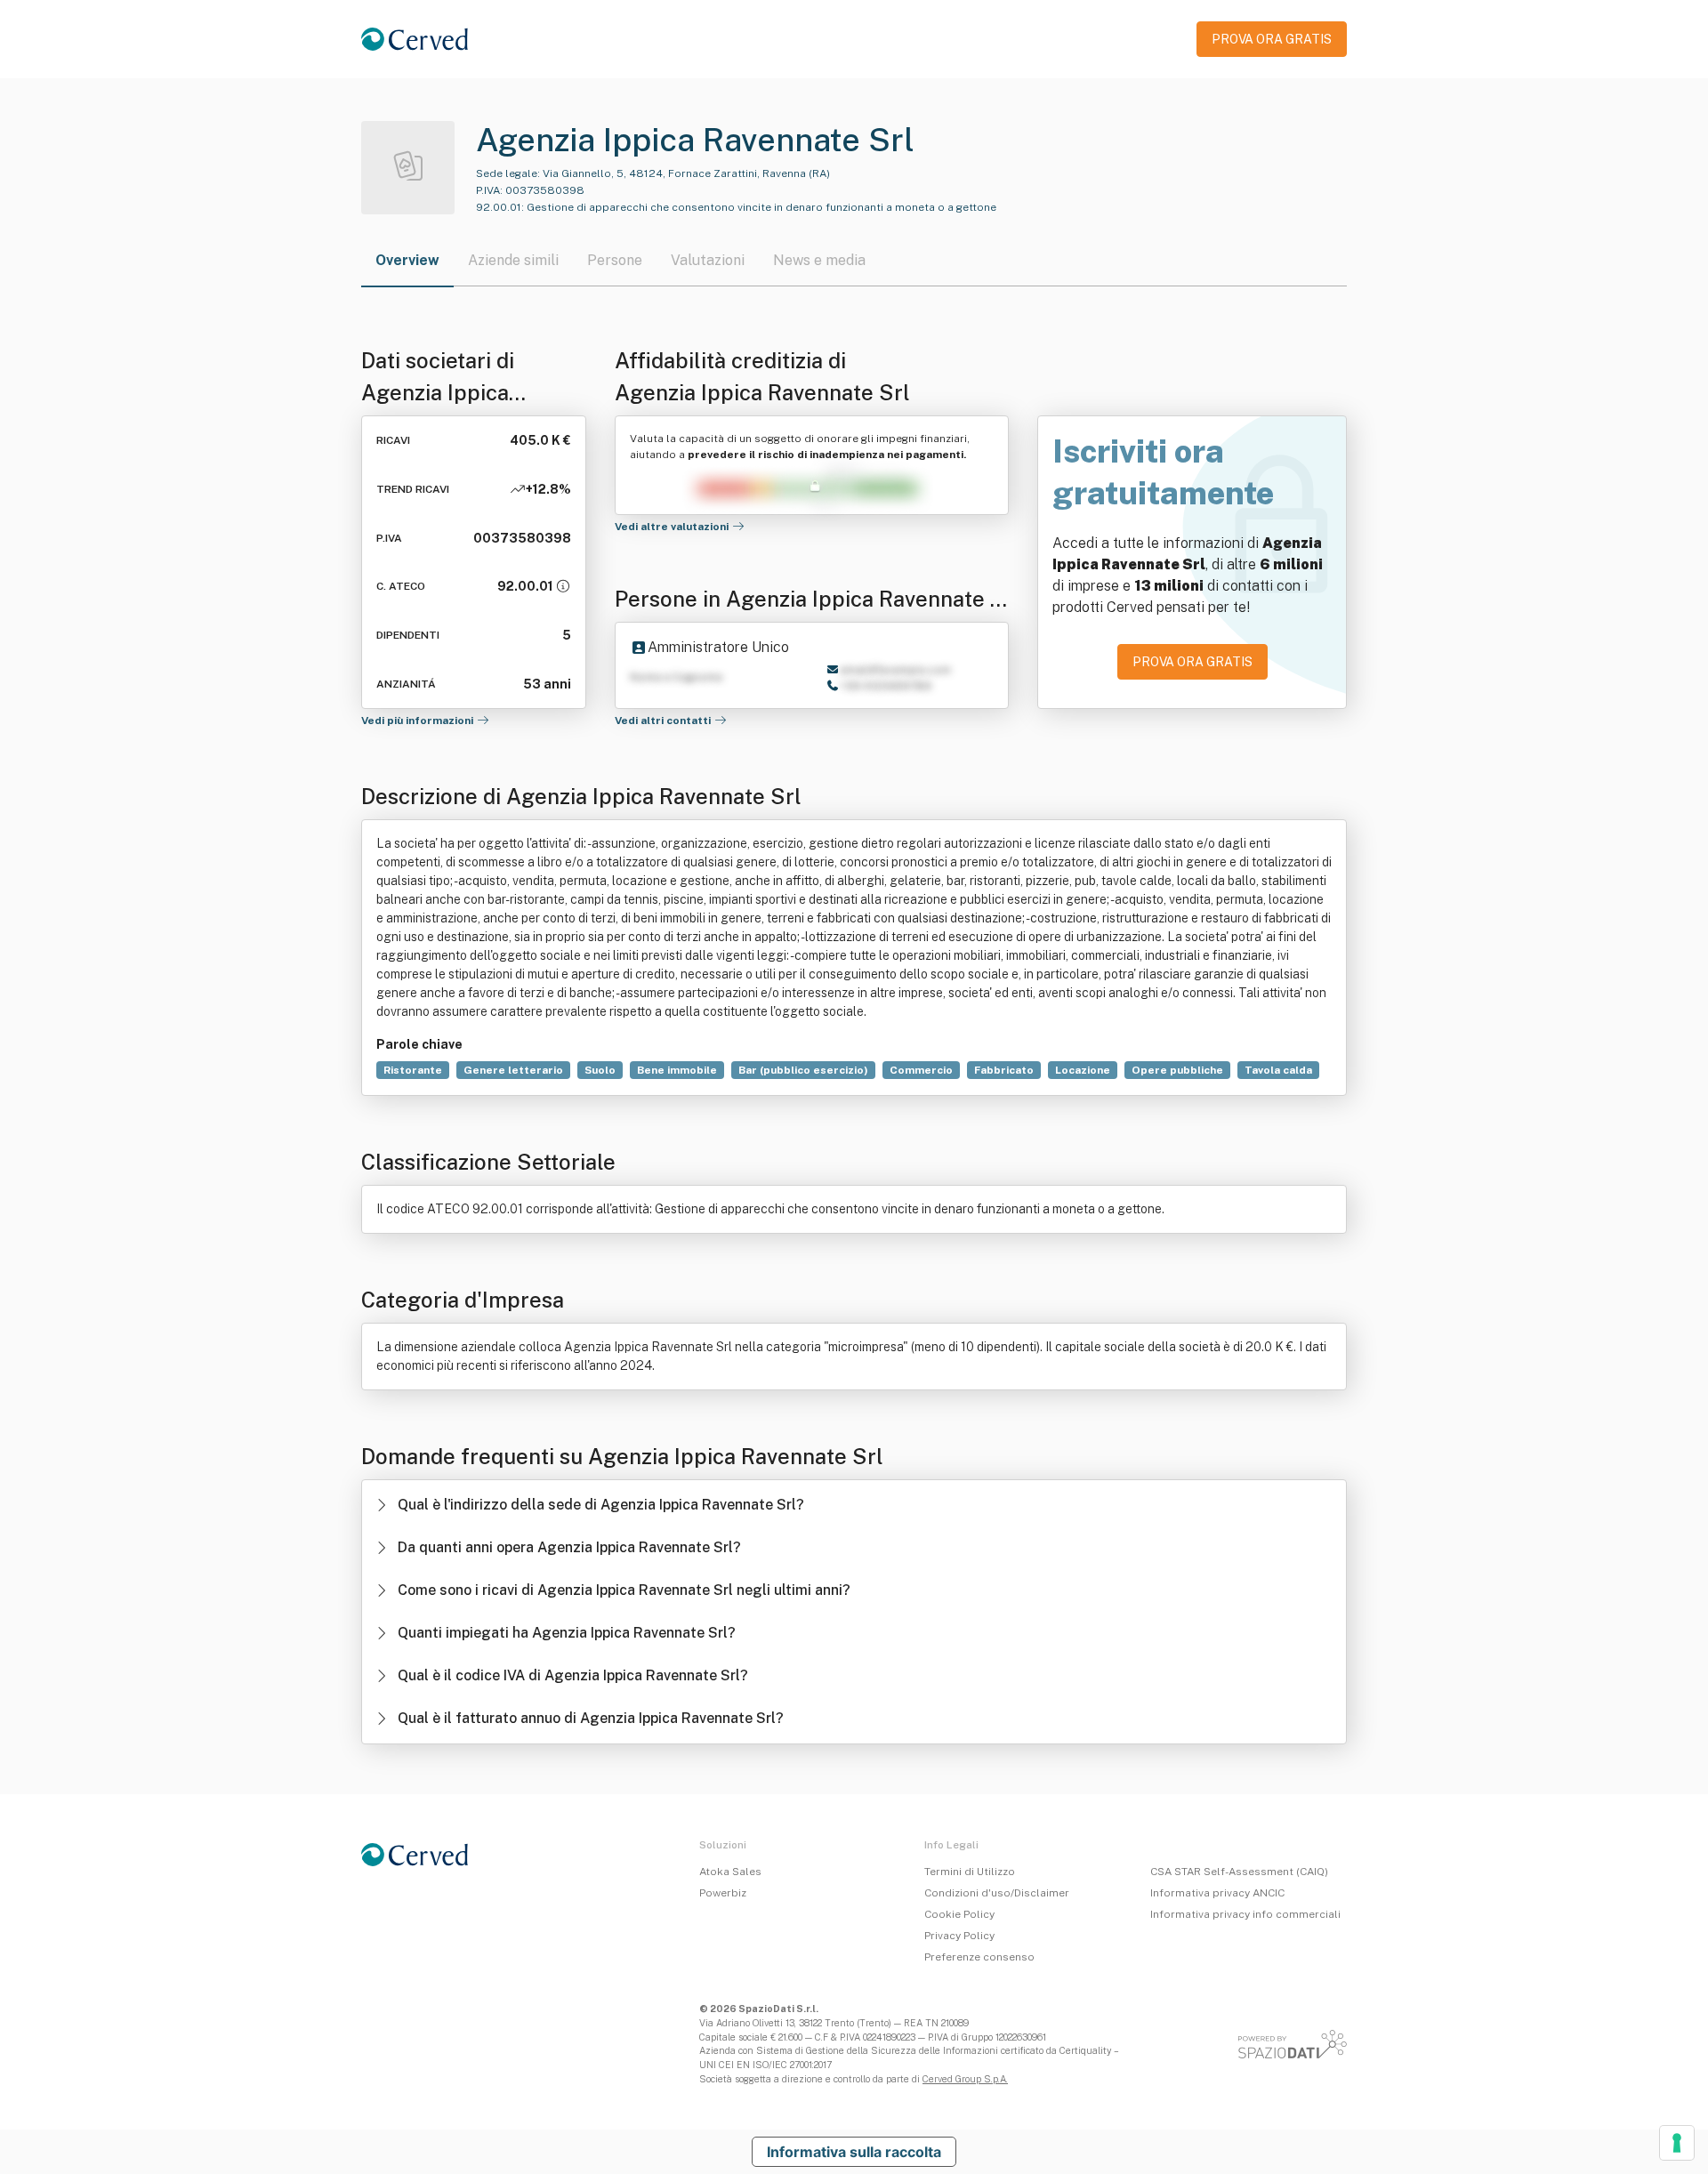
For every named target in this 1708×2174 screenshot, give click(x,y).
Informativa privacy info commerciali (1245, 1914)
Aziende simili (513, 260)
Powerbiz (723, 1893)
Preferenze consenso (979, 1957)
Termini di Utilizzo (970, 1872)
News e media (819, 260)
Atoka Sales (730, 1872)
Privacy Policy (959, 1936)
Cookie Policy (959, 1914)
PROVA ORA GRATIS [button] (1272, 39)
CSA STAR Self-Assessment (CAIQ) (1239, 1872)
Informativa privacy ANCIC (1217, 1893)
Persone (615, 260)
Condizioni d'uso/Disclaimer (997, 1893)
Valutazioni (708, 260)
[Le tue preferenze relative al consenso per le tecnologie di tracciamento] (1677, 2143)
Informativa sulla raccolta (854, 2152)
